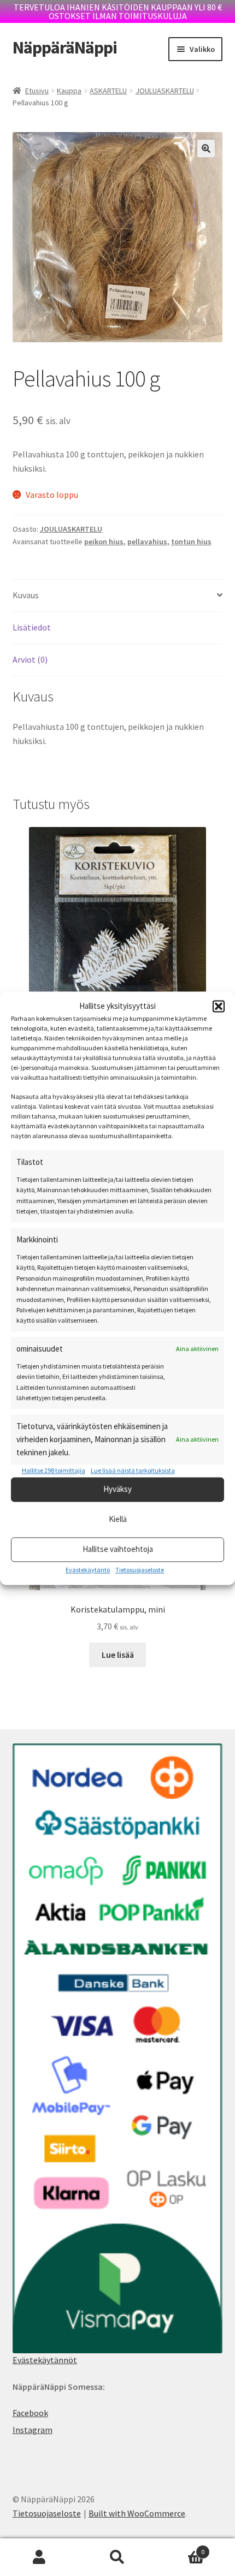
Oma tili (39, 2557)
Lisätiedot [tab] (32, 627)
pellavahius (147, 542)
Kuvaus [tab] (26, 595)
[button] (219, 1006)
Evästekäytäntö (88, 1570)
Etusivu (37, 91)
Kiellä (118, 1519)
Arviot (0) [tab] (30, 659)
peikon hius (104, 542)
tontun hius (191, 542)
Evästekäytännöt (45, 2360)
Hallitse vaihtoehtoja (118, 1549)
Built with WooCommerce (137, 2513)
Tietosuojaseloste (140, 1570)
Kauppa (69, 91)
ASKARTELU (108, 91)
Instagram (33, 2430)
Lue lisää (118, 1655)
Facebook (30, 2413)
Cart (181, 2548)
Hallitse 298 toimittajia (54, 1471)
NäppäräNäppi (65, 47)
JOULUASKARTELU (165, 91)
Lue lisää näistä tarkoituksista (133, 1471)
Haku (117, 2557)
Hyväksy (117, 1489)
